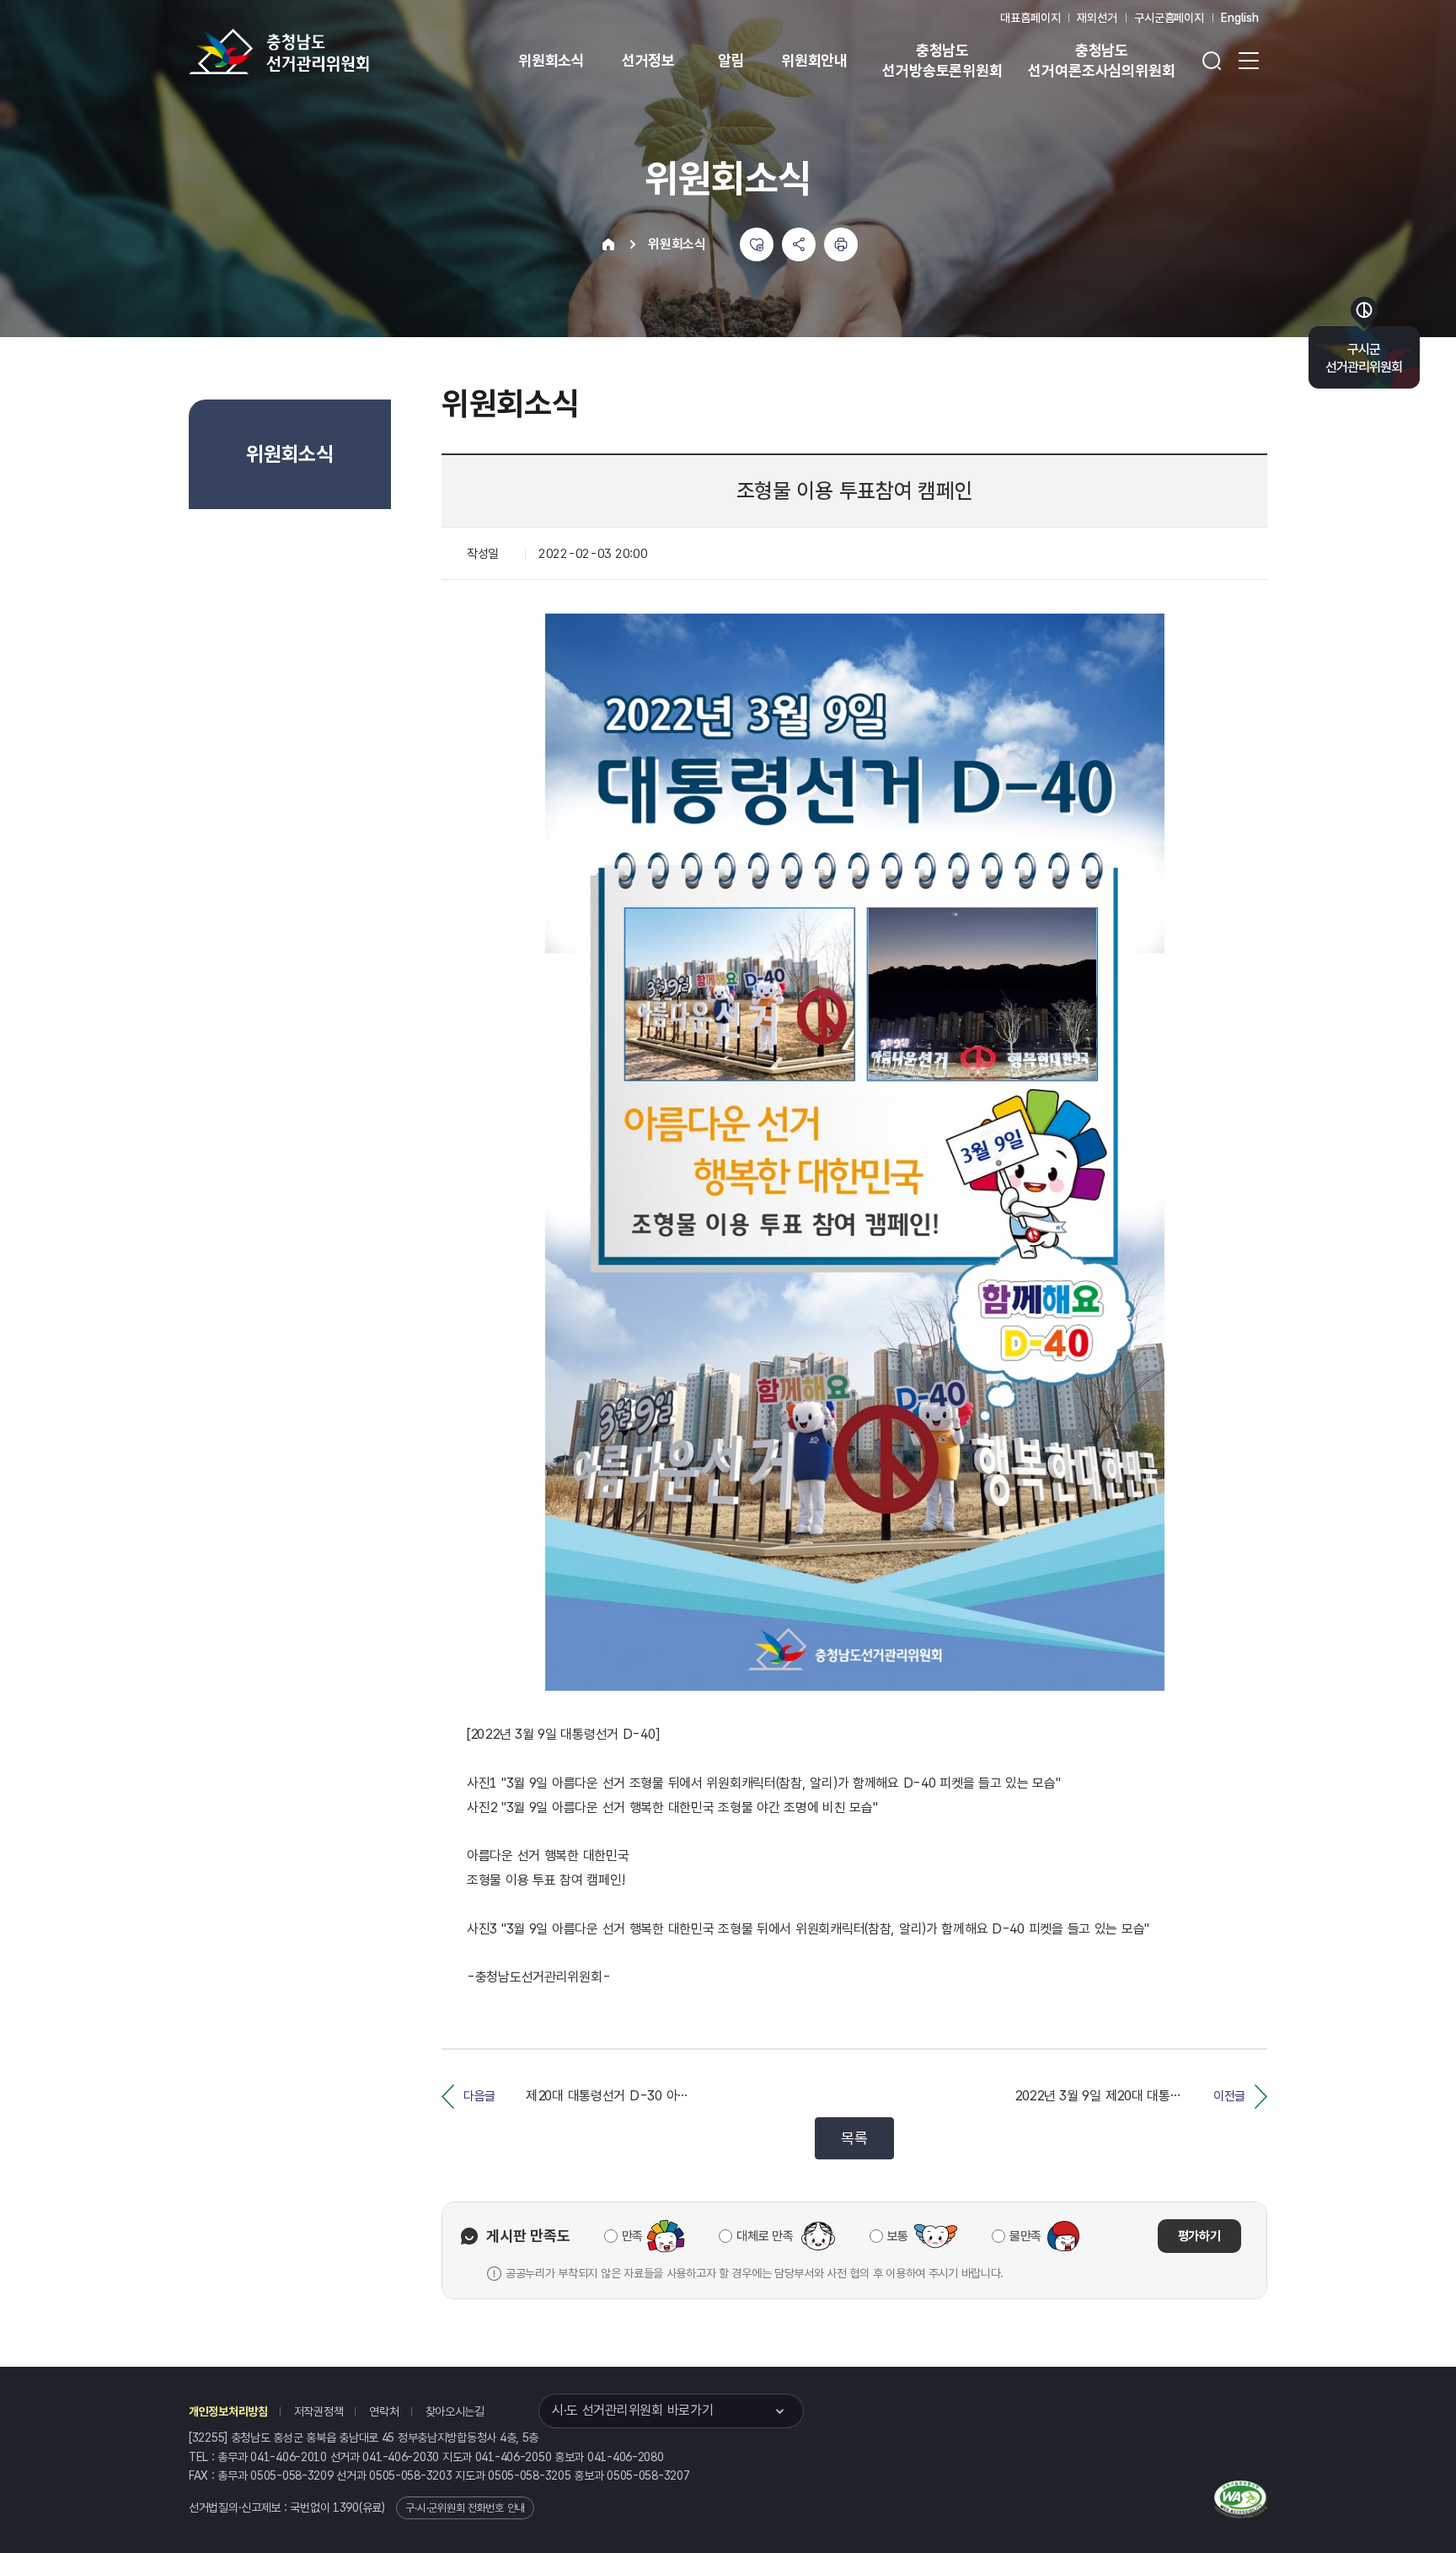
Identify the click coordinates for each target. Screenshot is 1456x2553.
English (1240, 18)
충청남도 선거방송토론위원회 (942, 60)
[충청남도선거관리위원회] (332, 51)
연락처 (384, 2411)
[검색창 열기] (1212, 61)
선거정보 (648, 60)
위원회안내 (814, 60)
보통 (898, 2236)
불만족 (1025, 2236)
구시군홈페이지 (1169, 18)
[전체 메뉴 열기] (1249, 61)
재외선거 (1097, 18)
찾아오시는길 (455, 2411)
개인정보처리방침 (228, 2411)
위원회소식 (551, 60)
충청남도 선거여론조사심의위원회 (1101, 60)
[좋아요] (757, 244)
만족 (632, 2236)
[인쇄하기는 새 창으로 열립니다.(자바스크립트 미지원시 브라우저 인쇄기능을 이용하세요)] (841, 244)
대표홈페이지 (1030, 18)
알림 (731, 60)
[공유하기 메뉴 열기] (799, 244)
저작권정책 (319, 2411)
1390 (346, 2507)
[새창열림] (1241, 2497)
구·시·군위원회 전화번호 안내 (465, 2508)
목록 (854, 2138)
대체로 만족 (765, 2236)
